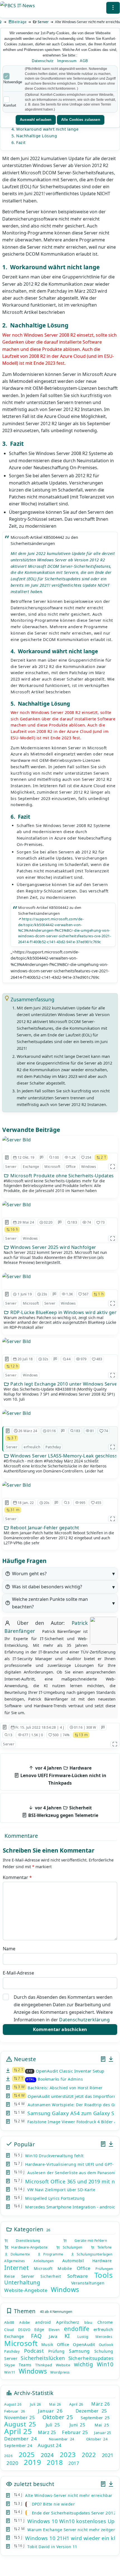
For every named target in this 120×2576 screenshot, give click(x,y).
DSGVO (24, 2330)
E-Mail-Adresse (18, 1973)
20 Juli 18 (25, 1359)
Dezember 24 (21, 2439)
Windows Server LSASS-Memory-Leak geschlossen (63, 1456)
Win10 (105, 2364)
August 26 (13, 2404)
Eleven (54, 2330)
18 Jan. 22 (26, 1503)
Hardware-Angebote (28, 2247)
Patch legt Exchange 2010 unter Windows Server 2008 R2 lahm (63, 1384)
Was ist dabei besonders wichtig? (47, 1587)
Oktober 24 (97, 2439)
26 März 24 (28, 1431)
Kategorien (28, 2229)
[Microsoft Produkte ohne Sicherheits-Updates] (17, 1140)
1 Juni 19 (25, 1294)
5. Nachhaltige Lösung (34, 136)
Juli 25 (53, 2425)
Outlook (106, 2345)
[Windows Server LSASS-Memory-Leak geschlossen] (17, 1413)
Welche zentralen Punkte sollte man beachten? (50, 1603)
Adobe (25, 2322)
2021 (108, 2455)
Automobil (73, 2261)
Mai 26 (55, 2404)
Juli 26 (35, 2404)
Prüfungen (104, 2269)
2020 (12, 2463)
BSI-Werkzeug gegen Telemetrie (63, 1811)
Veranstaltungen (88, 2283)
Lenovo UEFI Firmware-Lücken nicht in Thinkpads (63, 1775)
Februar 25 (75, 2432)
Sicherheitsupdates (91, 2358)
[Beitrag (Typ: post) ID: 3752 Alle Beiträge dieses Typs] (7, 1359)
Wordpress (60, 2372)
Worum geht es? (29, 1574)
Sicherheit (51, 2276)
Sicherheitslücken (43, 2358)
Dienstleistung (24, 2241)
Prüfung (57, 2351)
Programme (52, 2254)
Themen (24, 2311)
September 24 (18, 2446)
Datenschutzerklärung (84, 2020)
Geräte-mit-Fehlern (87, 2241)
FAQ (36, 2336)
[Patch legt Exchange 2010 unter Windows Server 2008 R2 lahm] (17, 1341)
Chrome (105, 2322)
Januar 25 (103, 2433)
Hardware (102, 2261)
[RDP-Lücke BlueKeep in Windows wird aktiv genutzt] (17, 1276)
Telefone (103, 2247)
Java (53, 2336)
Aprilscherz (68, 2322)
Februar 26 (15, 2411)
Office (71, 1167)
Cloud (9, 2330)
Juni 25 (77, 2425)
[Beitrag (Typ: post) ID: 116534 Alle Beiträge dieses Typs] (8, 1431)
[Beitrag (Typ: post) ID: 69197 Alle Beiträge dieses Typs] (7, 1503)
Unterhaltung (22, 2283)
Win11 (10, 2372)
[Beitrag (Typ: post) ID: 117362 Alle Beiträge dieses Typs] (7, 1222)
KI (67, 2336)
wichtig (84, 2364)
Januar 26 (50, 2411)
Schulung (104, 2351)
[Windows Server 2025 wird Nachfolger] (17, 1205)
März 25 (47, 2432)
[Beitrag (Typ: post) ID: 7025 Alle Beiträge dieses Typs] (7, 1294)
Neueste (24, 2059)
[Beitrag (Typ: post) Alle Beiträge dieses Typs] (103, 2059)
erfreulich (32, 1447)
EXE (30, 2071)
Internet (16, 2267)
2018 (55, 2462)
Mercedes (104, 2337)
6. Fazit (19, 142)
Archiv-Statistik (33, 2393)
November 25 (19, 2418)
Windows (89, 1167)
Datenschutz (43, 61)
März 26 (100, 2404)
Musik (47, 2344)
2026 (8, 2456)
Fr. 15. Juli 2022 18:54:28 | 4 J (40, 1727)
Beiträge (19, 22)
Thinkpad (44, 2365)
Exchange (31, 1167)
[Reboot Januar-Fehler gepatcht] (17, 1485)
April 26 (76, 2404)
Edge (39, 2329)
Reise (10, 2276)
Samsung (79, 2351)
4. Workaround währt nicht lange (45, 129)
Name (9, 1949)
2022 (89, 2455)
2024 (47, 2455)
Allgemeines (15, 2261)
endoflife (77, 2329)
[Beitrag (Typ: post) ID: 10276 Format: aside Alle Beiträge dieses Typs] (7, 1158)
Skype (10, 2365)
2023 (68, 2454)
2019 (32, 2462)
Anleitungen (44, 2261)
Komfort (10, 105)
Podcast (34, 2351)
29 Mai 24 (26, 1222)
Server (43, 22)
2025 (27, 2454)
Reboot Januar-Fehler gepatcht (44, 1528)
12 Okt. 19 (26, 1157)
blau (88, 2322)
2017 (74, 2463)
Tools (104, 2275)
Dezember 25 (91, 2411)
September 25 (95, 2418)
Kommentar (17, 1877)
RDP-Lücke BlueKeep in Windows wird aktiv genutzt (63, 1312)
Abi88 (9, 2322)
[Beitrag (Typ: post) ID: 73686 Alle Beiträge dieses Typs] (5, 1727)
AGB (84, 61)
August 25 (20, 2424)
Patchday (53, 1447)
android (43, 2322)
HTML (31, 2080)
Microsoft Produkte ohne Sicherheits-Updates (62, 1176)
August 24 (50, 2445)
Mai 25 (102, 2425)
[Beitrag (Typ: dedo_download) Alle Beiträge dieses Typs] (111, 2059)
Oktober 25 (58, 2417)
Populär (24, 2144)
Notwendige (13, 82)
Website (63, 2365)
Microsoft (52, 1167)
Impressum (67, 61)
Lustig (83, 2337)
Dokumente (19, 2254)
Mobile (65, 2268)
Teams (25, 2365)
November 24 (62, 2439)
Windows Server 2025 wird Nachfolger (53, 1247)
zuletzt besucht (33, 2484)
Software (78, 2276)
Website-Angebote (26, 2290)
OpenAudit (84, 2344)
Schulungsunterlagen (93, 2254)
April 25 (18, 2431)
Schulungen (71, 2247)
